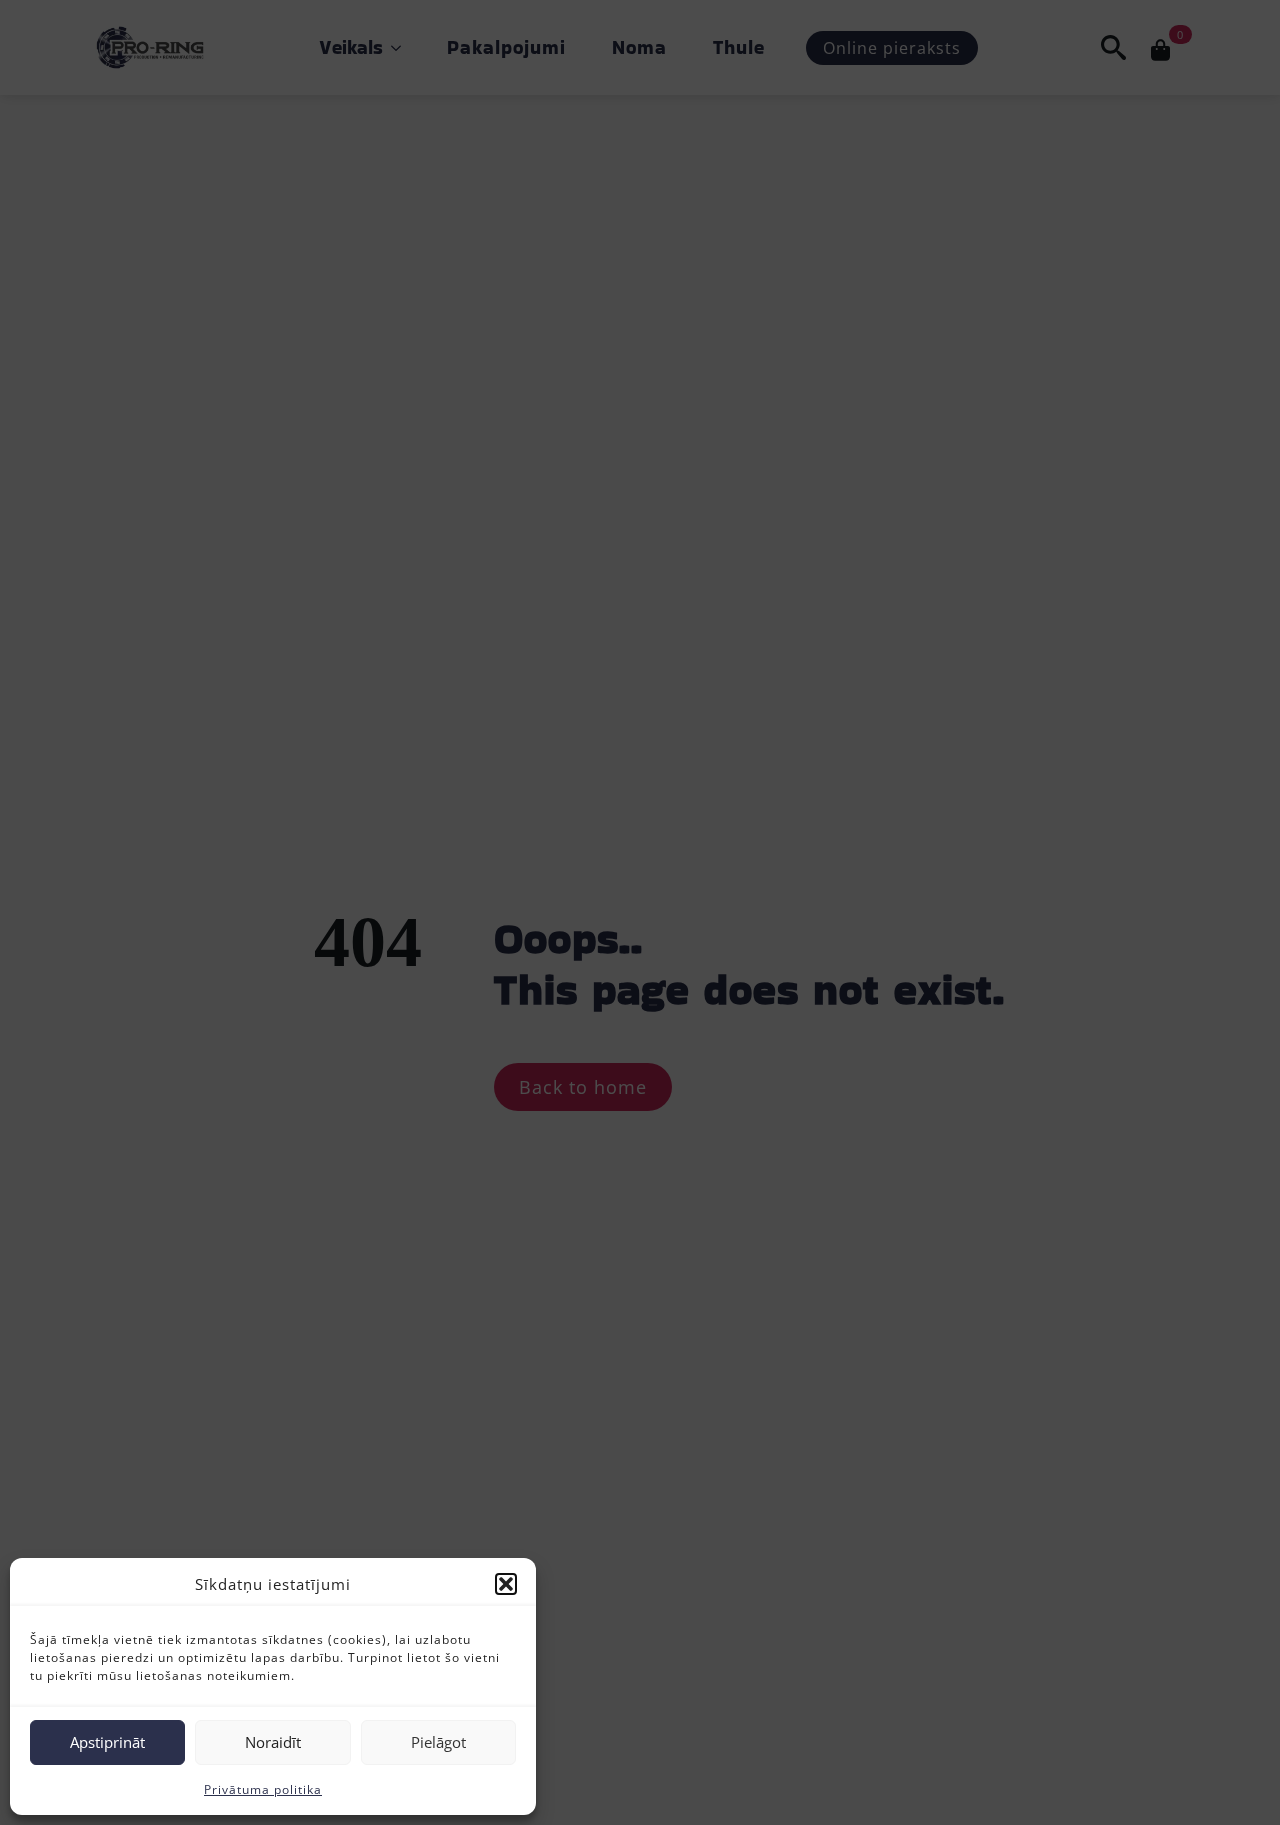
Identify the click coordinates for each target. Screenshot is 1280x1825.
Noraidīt (273, 1742)
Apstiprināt (107, 1742)
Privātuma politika (263, 1789)
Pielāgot (438, 1742)
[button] (506, 1584)
